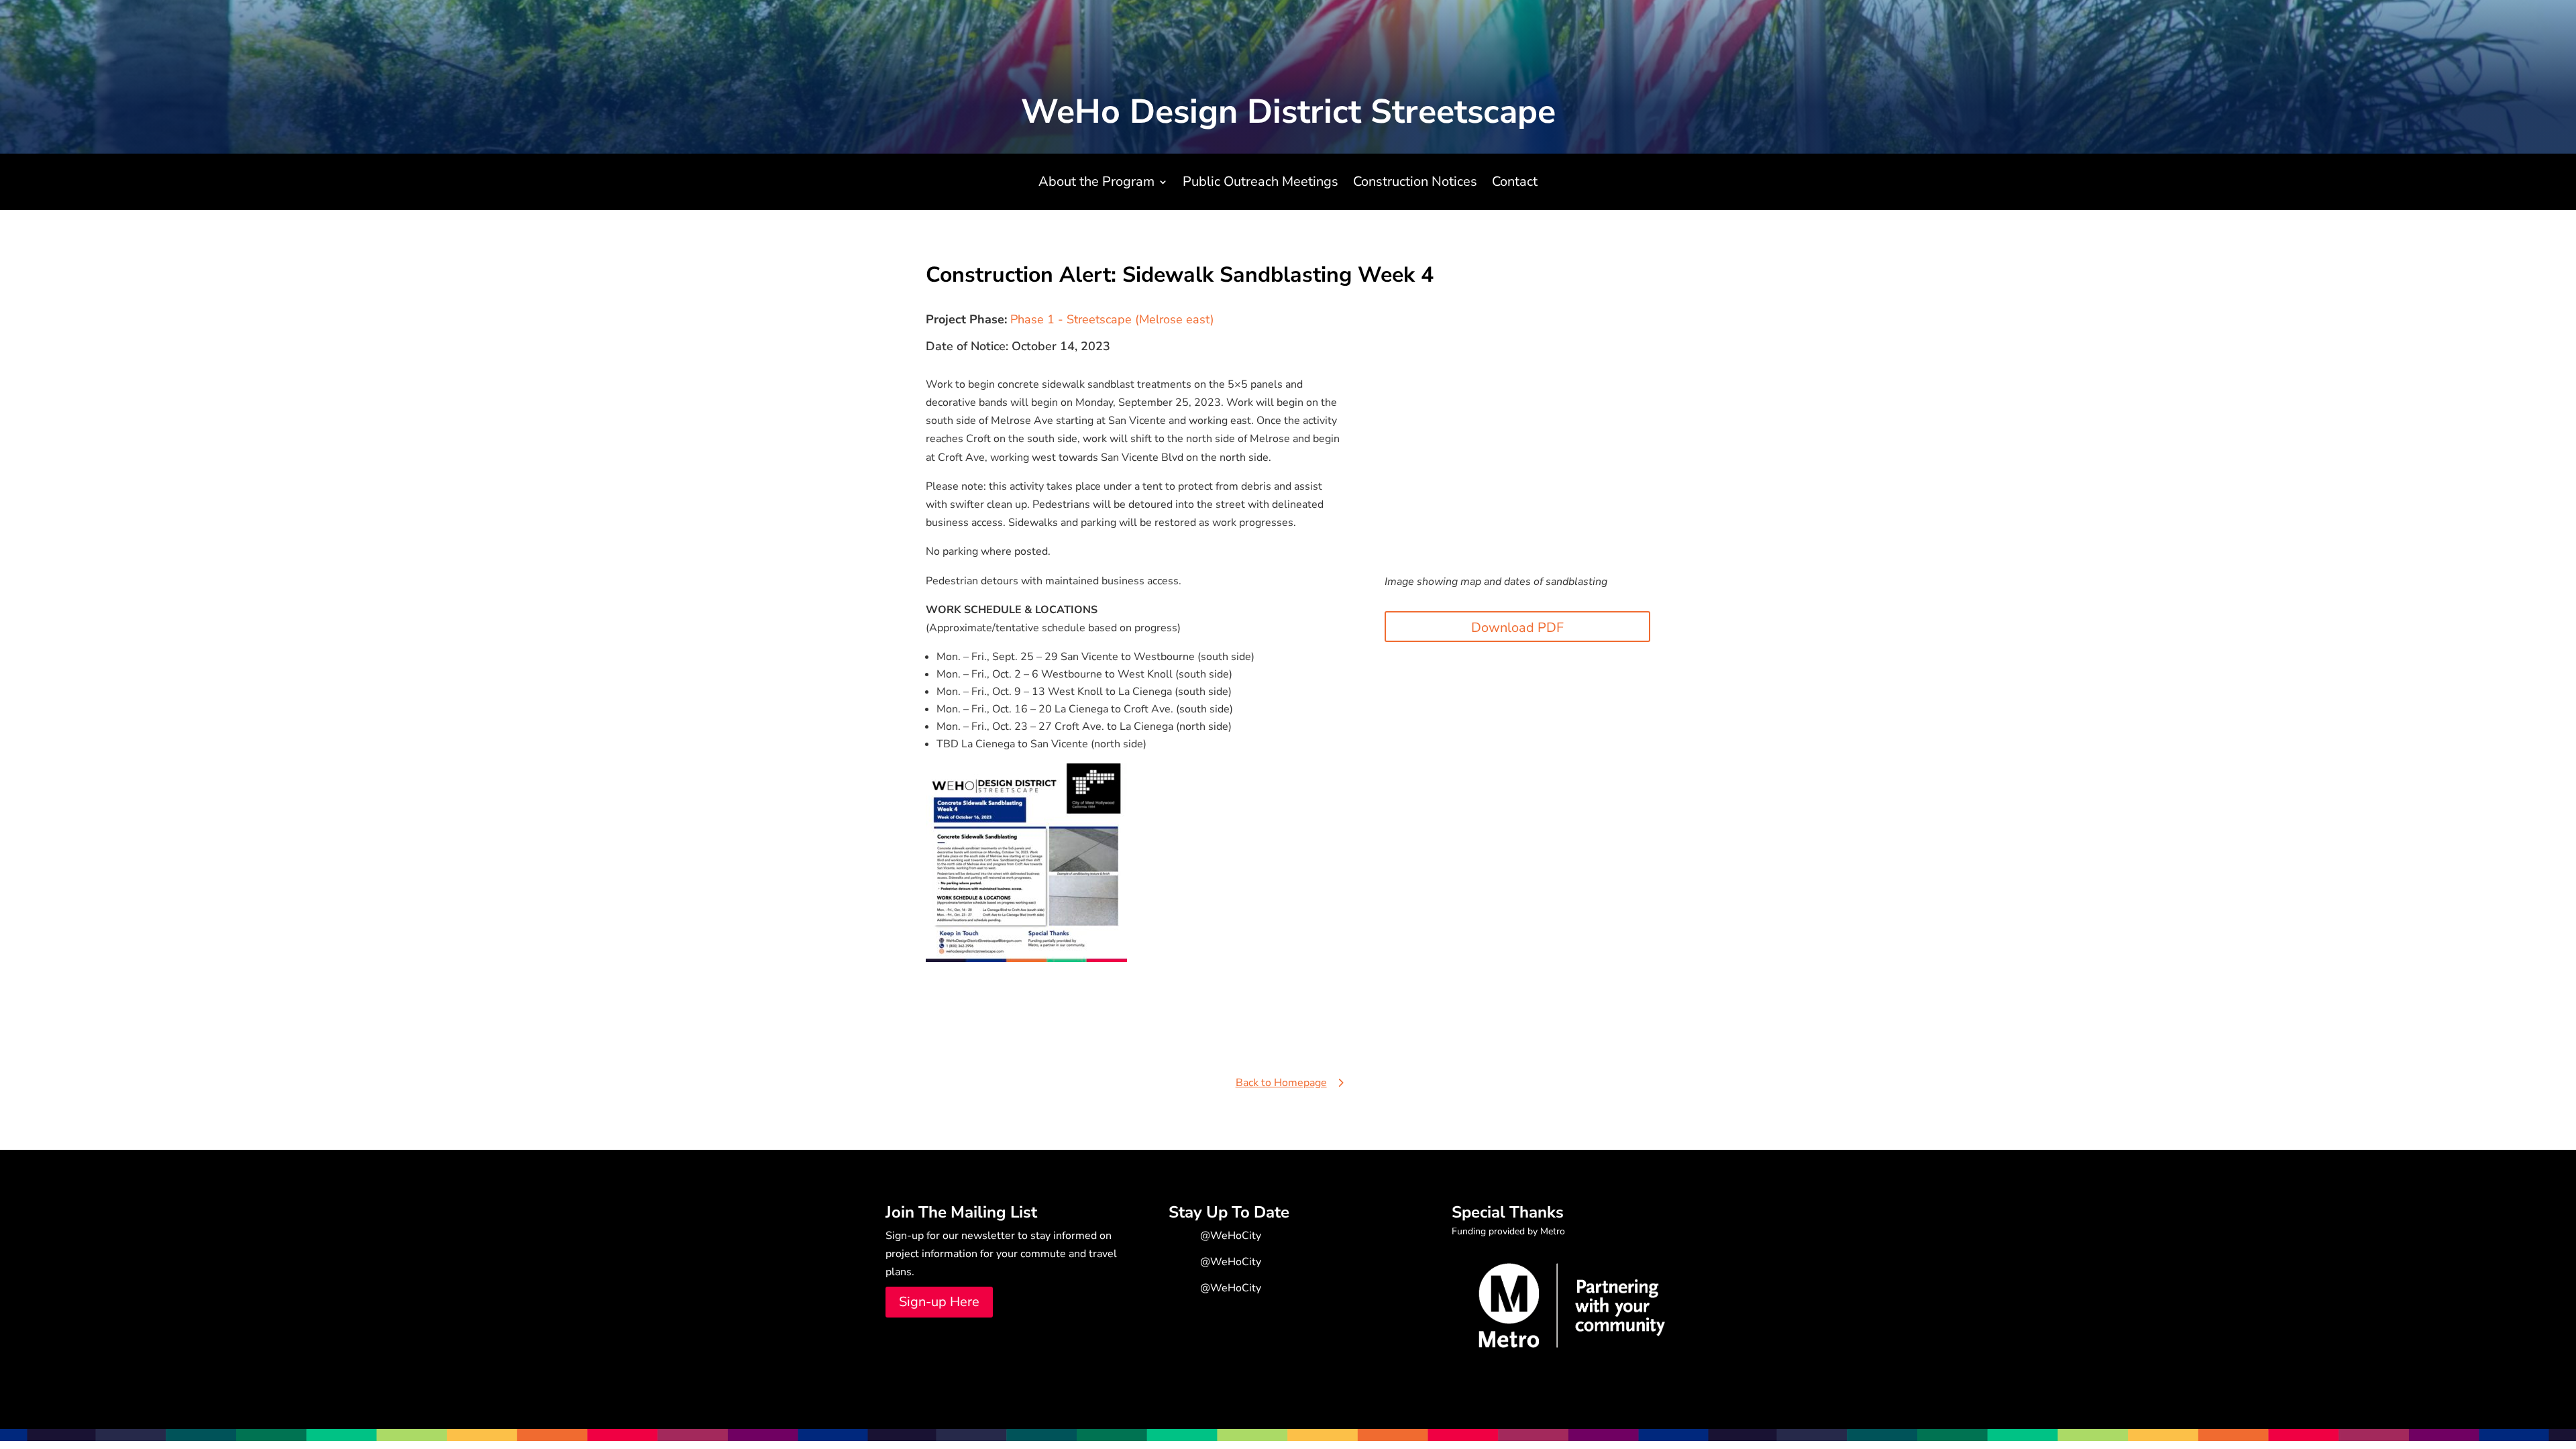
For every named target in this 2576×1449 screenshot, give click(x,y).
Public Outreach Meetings (1260, 184)
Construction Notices (1415, 184)
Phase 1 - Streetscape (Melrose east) (1112, 319)
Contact (1515, 184)
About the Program (1096, 184)
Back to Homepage (1281, 1083)
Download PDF (1517, 628)
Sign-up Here (939, 1302)
